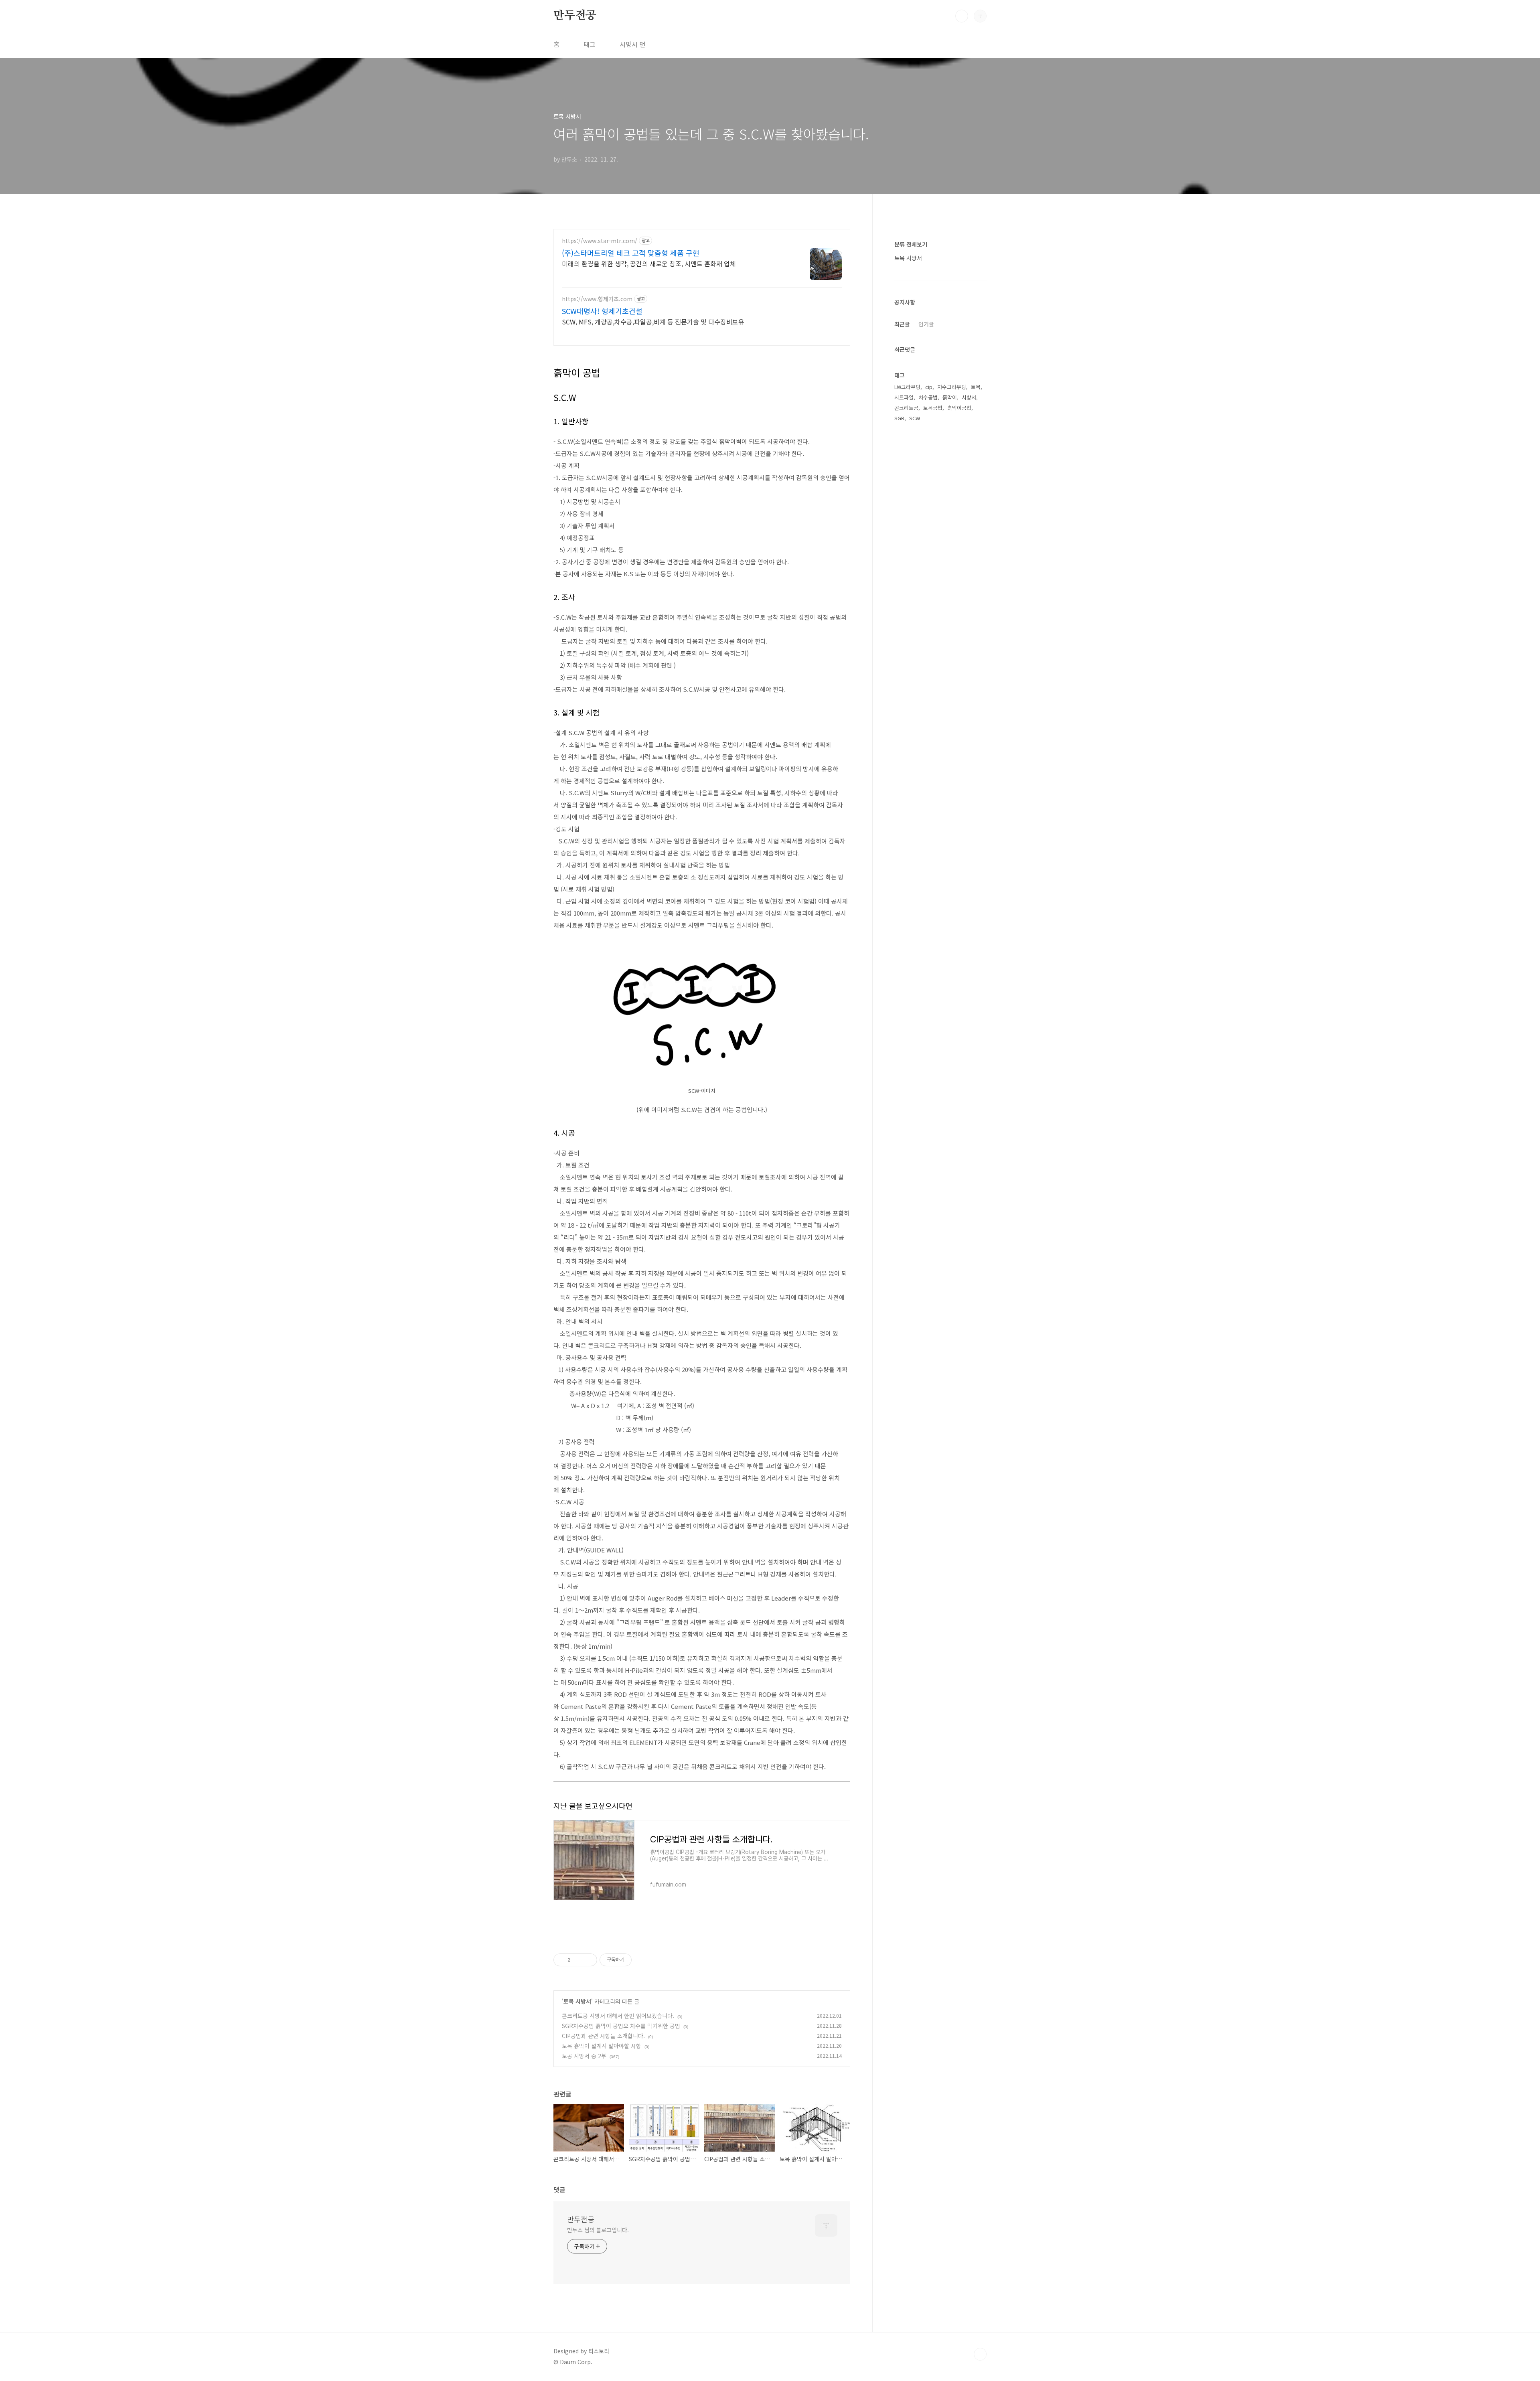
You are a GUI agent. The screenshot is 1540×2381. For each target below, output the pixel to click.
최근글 (902, 324)
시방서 (969, 397)
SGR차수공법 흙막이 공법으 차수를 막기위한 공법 (621, 2026)
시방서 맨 (632, 44)
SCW (915, 418)
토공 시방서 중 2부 (584, 2056)
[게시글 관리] (588, 1960)
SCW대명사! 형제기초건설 (602, 311)
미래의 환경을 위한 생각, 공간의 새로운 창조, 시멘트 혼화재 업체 (649, 263)
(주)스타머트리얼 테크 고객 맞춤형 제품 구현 (631, 253)
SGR (899, 418)
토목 (976, 387)
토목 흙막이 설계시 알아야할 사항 (602, 2046)
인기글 (926, 324)
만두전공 (575, 16)
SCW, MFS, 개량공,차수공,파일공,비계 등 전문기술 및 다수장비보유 (653, 321)
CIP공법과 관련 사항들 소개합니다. (603, 2036)
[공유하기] (578, 1960)
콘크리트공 (906, 408)
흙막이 (950, 397)
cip (929, 387)
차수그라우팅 (952, 387)
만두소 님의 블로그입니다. (598, 2230)
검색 (962, 16)
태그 (590, 44)
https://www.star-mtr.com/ (600, 241)
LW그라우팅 (907, 387)
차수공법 (928, 397)
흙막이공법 (959, 408)
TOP (980, 2354)
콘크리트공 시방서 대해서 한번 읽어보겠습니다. (618, 2016)
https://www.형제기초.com (597, 299)
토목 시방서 (577, 2001)
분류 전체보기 (911, 244)
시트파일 (904, 397)
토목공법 (933, 408)
